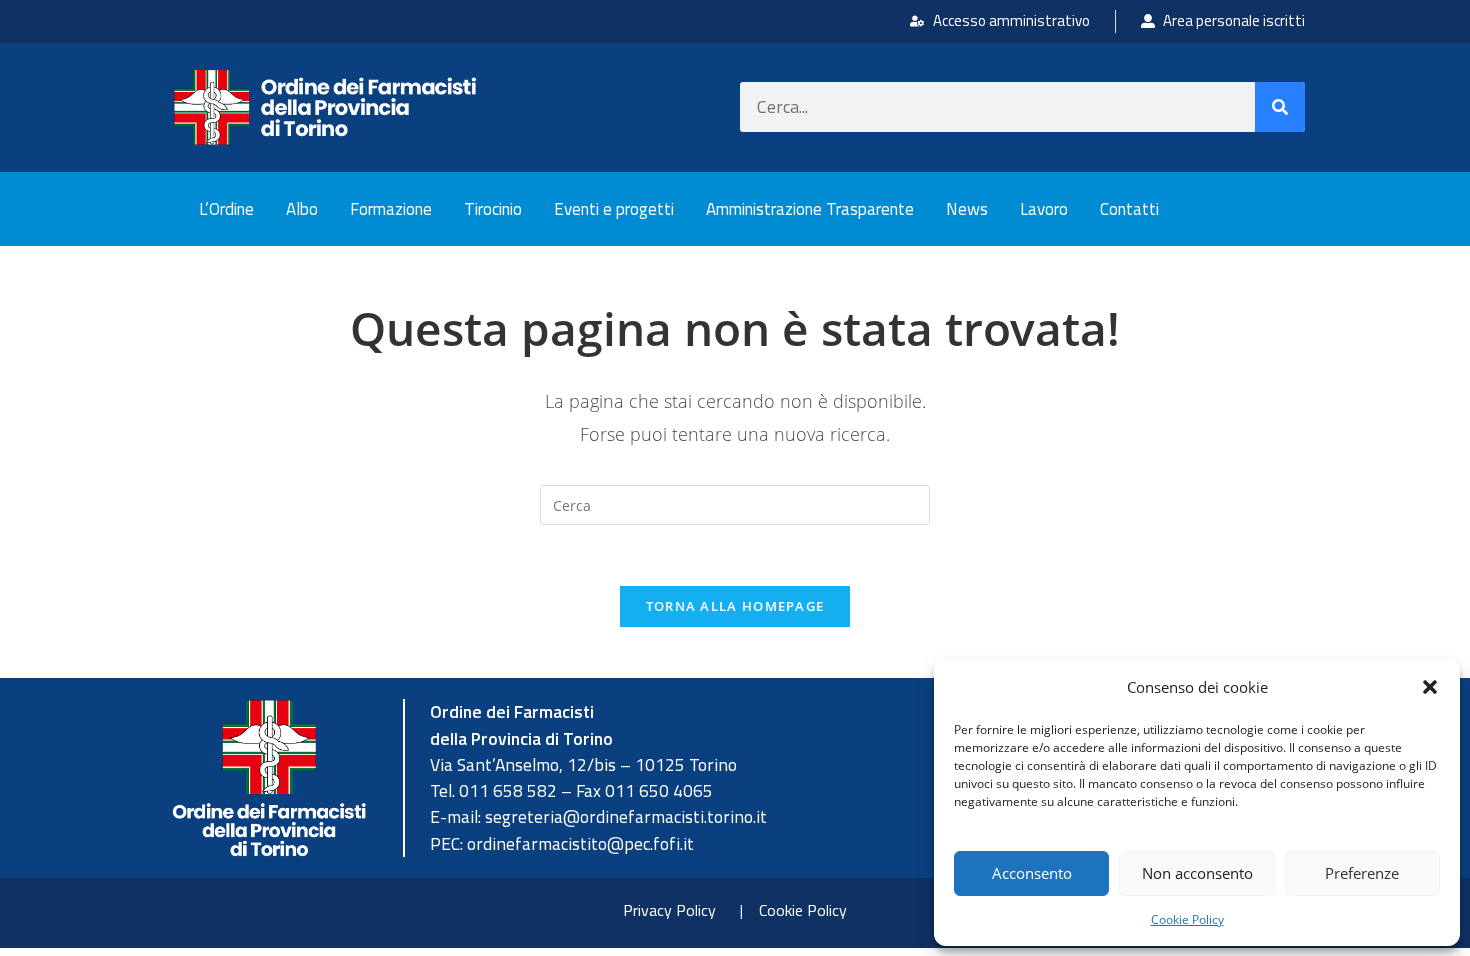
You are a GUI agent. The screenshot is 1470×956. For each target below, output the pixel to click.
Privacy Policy (669, 910)
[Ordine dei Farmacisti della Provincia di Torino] (325, 107)
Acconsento (1032, 873)
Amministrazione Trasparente (810, 209)
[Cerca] (1280, 107)
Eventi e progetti (614, 209)
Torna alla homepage (735, 606)
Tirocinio (493, 209)
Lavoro (1044, 209)
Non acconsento (1197, 873)
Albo (302, 209)
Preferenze (1362, 873)
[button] (1430, 687)
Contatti (1129, 209)
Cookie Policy (1187, 919)
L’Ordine (226, 209)
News (967, 209)
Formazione (391, 209)
